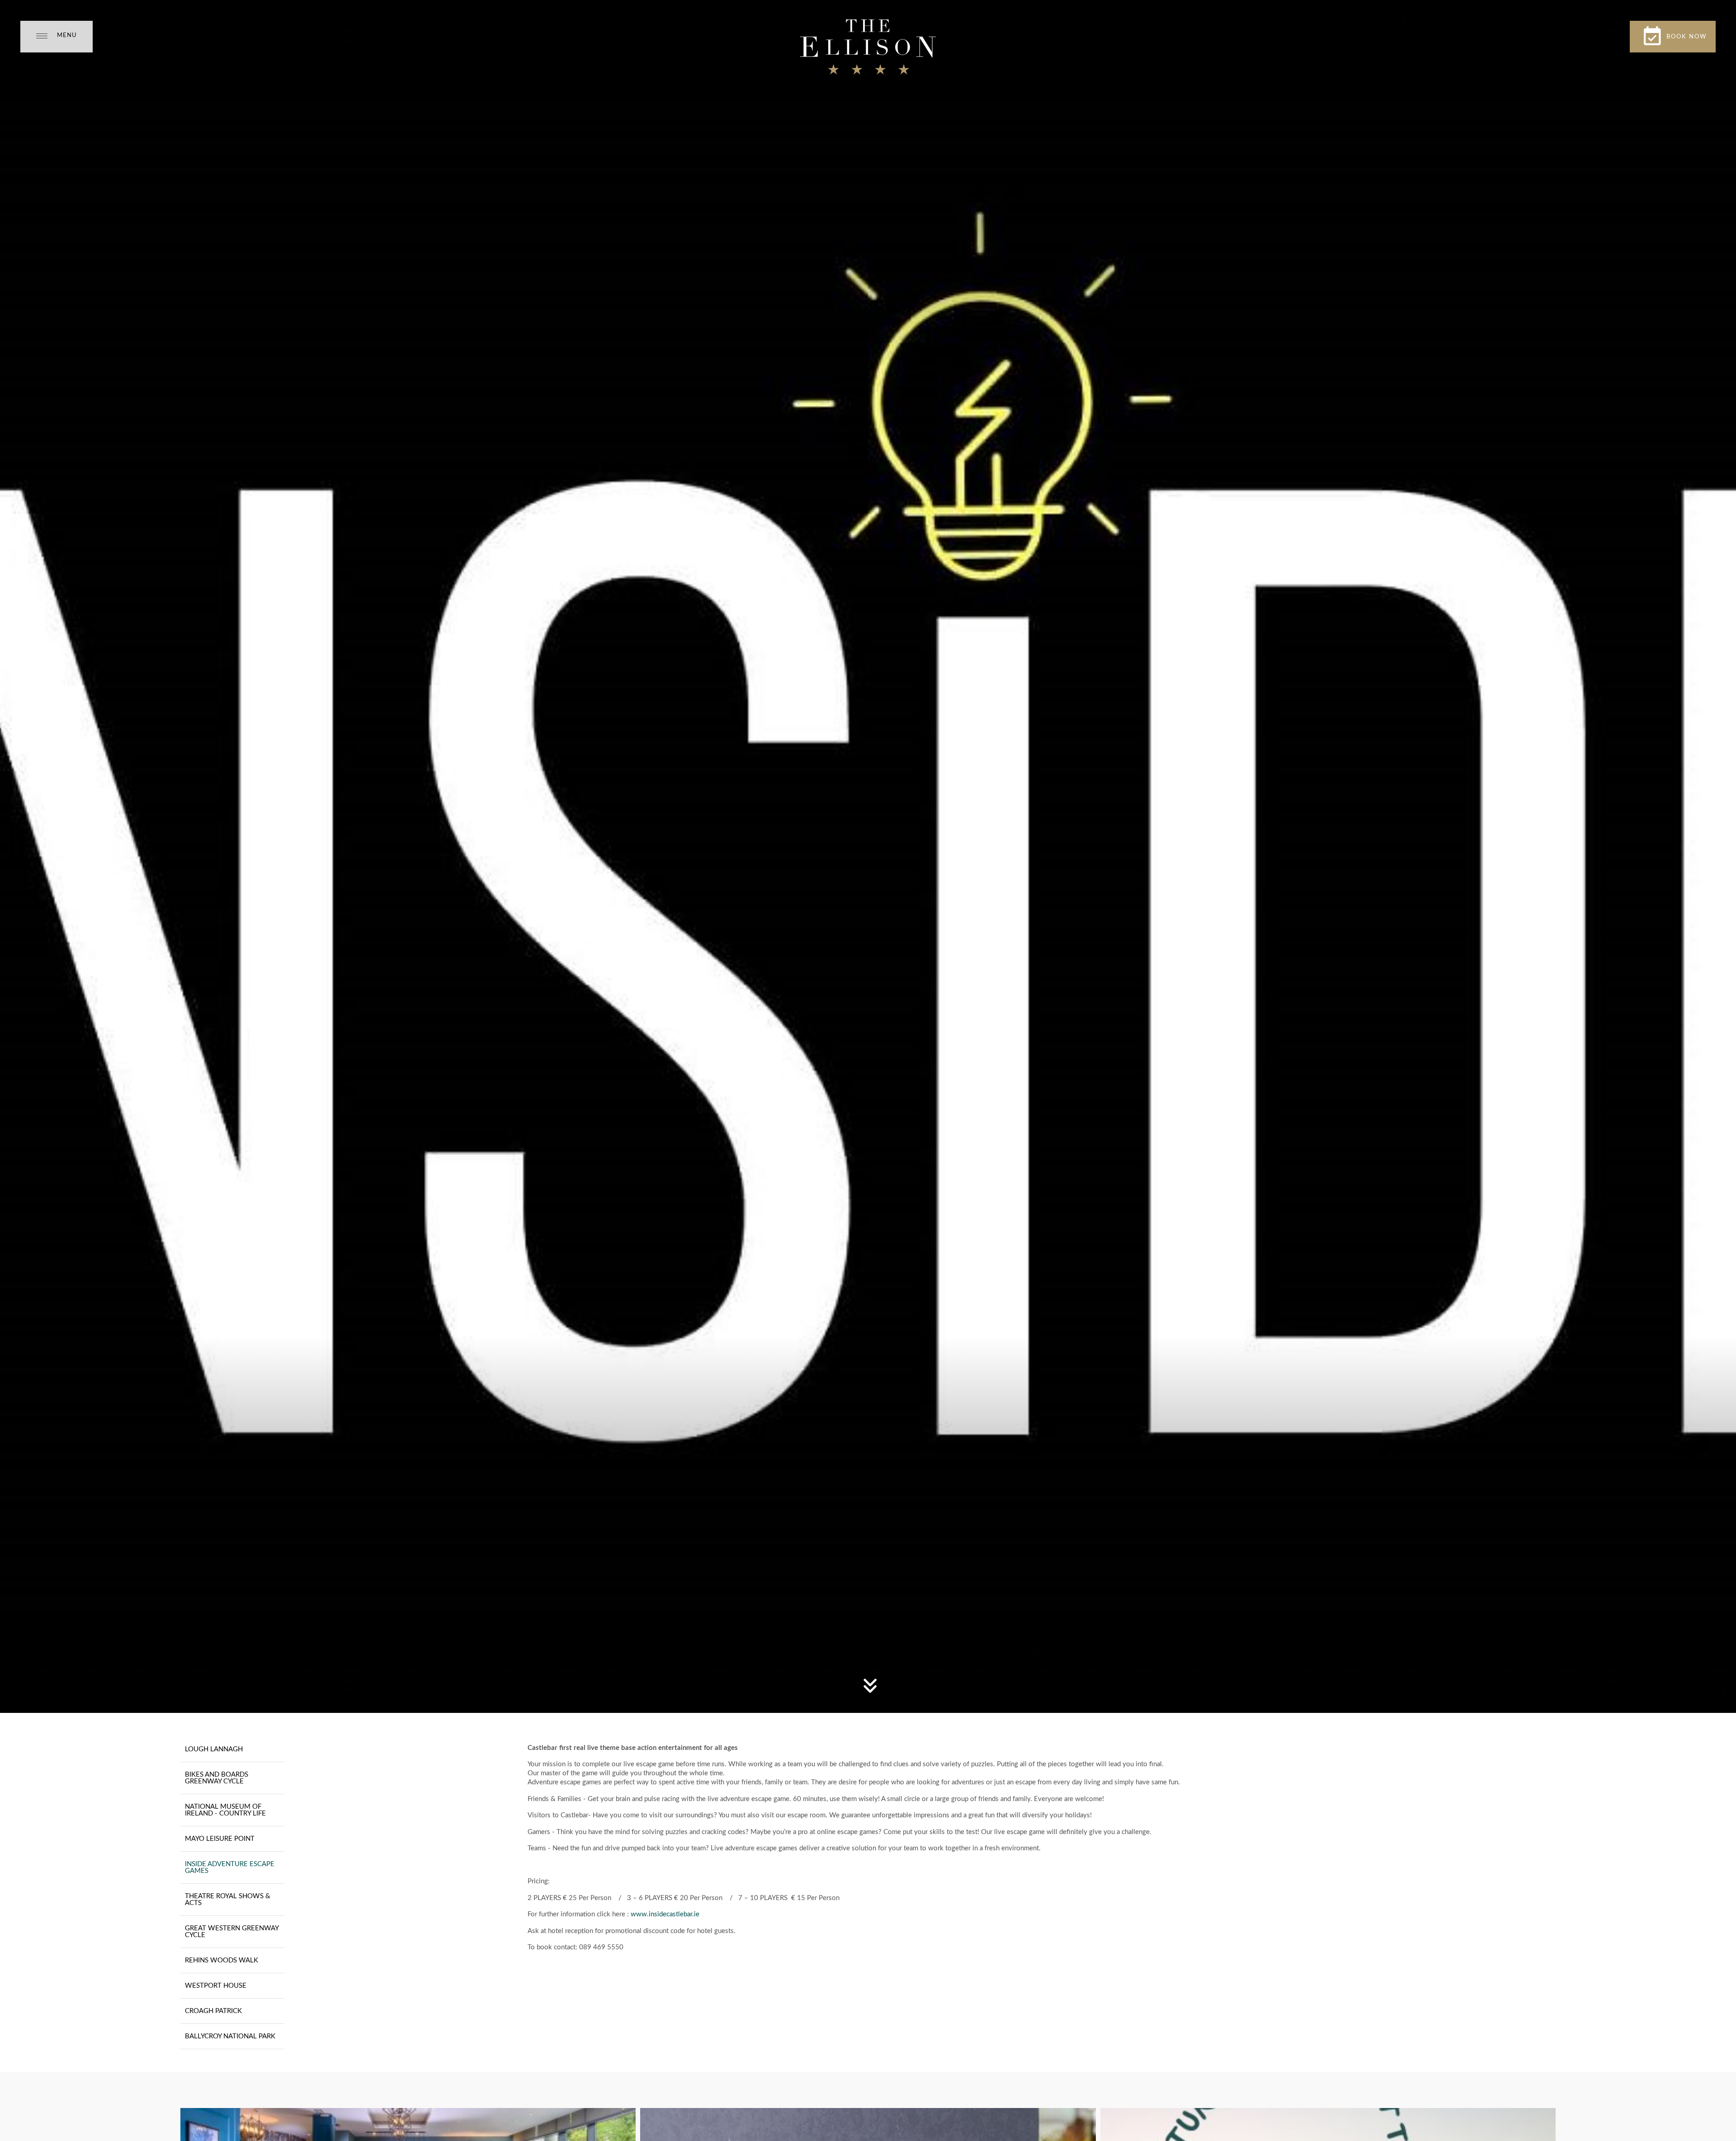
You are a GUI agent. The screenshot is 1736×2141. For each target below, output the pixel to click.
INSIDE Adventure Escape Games (230, 1867)
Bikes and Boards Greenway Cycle (217, 1778)
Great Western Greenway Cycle (232, 1932)
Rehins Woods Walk (222, 1960)
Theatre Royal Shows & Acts (228, 1900)
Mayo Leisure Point (220, 1839)
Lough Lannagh (214, 1749)
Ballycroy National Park (230, 2036)
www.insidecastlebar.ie (665, 1914)
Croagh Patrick (213, 2011)
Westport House (216, 1986)
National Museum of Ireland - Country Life (225, 1810)
